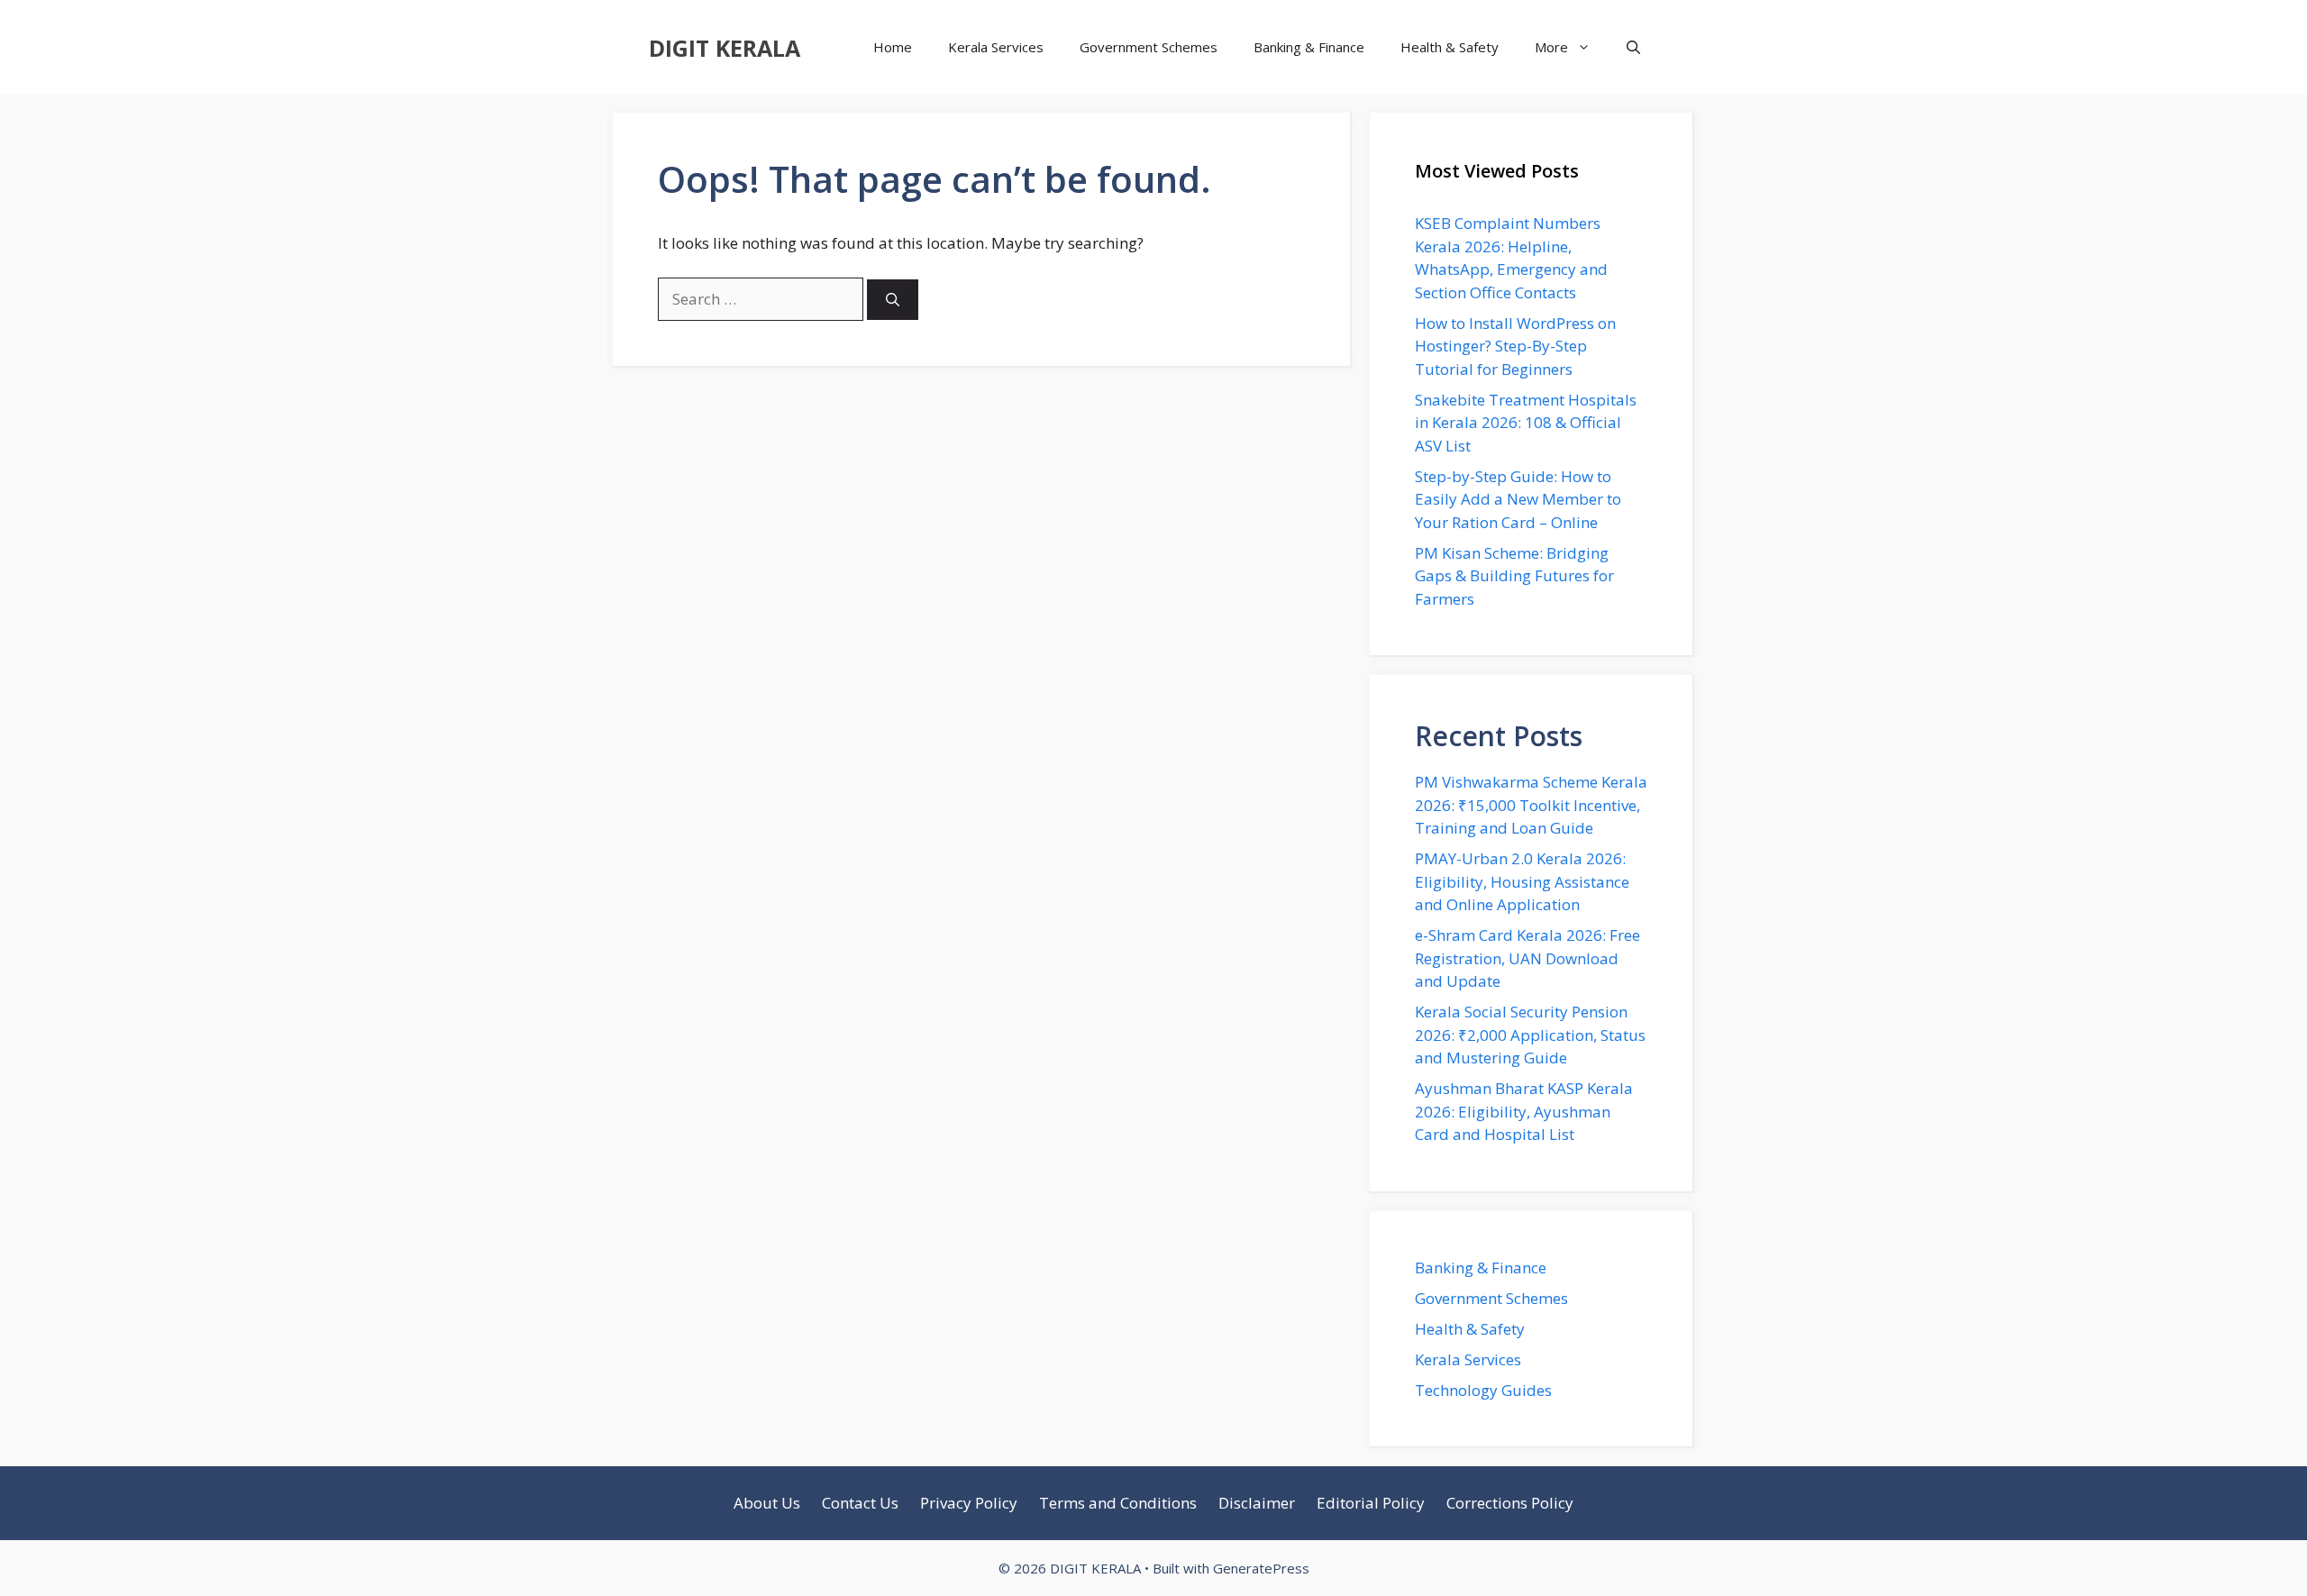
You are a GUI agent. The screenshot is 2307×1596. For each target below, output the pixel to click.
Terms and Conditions (1118, 1503)
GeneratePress (1261, 1568)
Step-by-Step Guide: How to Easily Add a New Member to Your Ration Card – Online (1518, 499)
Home (893, 47)
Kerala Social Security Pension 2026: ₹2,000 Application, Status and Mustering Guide (1530, 1035)
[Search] (893, 300)
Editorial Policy (1371, 1503)
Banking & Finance (1309, 47)
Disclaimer (1257, 1503)
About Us (767, 1503)
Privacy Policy (969, 1503)
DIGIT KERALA (725, 48)
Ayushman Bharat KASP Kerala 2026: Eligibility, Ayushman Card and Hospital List (1524, 1111)
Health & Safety (1450, 47)
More (1551, 47)
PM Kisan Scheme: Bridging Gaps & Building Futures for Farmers (1514, 576)
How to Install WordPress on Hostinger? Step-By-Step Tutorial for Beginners (1515, 346)
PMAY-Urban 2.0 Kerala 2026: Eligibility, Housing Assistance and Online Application (1522, 881)
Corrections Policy (1510, 1503)
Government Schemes (1149, 47)
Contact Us (860, 1503)
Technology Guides (1483, 1390)
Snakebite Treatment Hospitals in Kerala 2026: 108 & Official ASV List (1526, 423)
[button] (1633, 47)
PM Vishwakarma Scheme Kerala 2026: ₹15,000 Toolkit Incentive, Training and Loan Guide (1531, 805)
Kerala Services (996, 47)
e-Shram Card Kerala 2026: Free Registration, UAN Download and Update (1527, 958)
